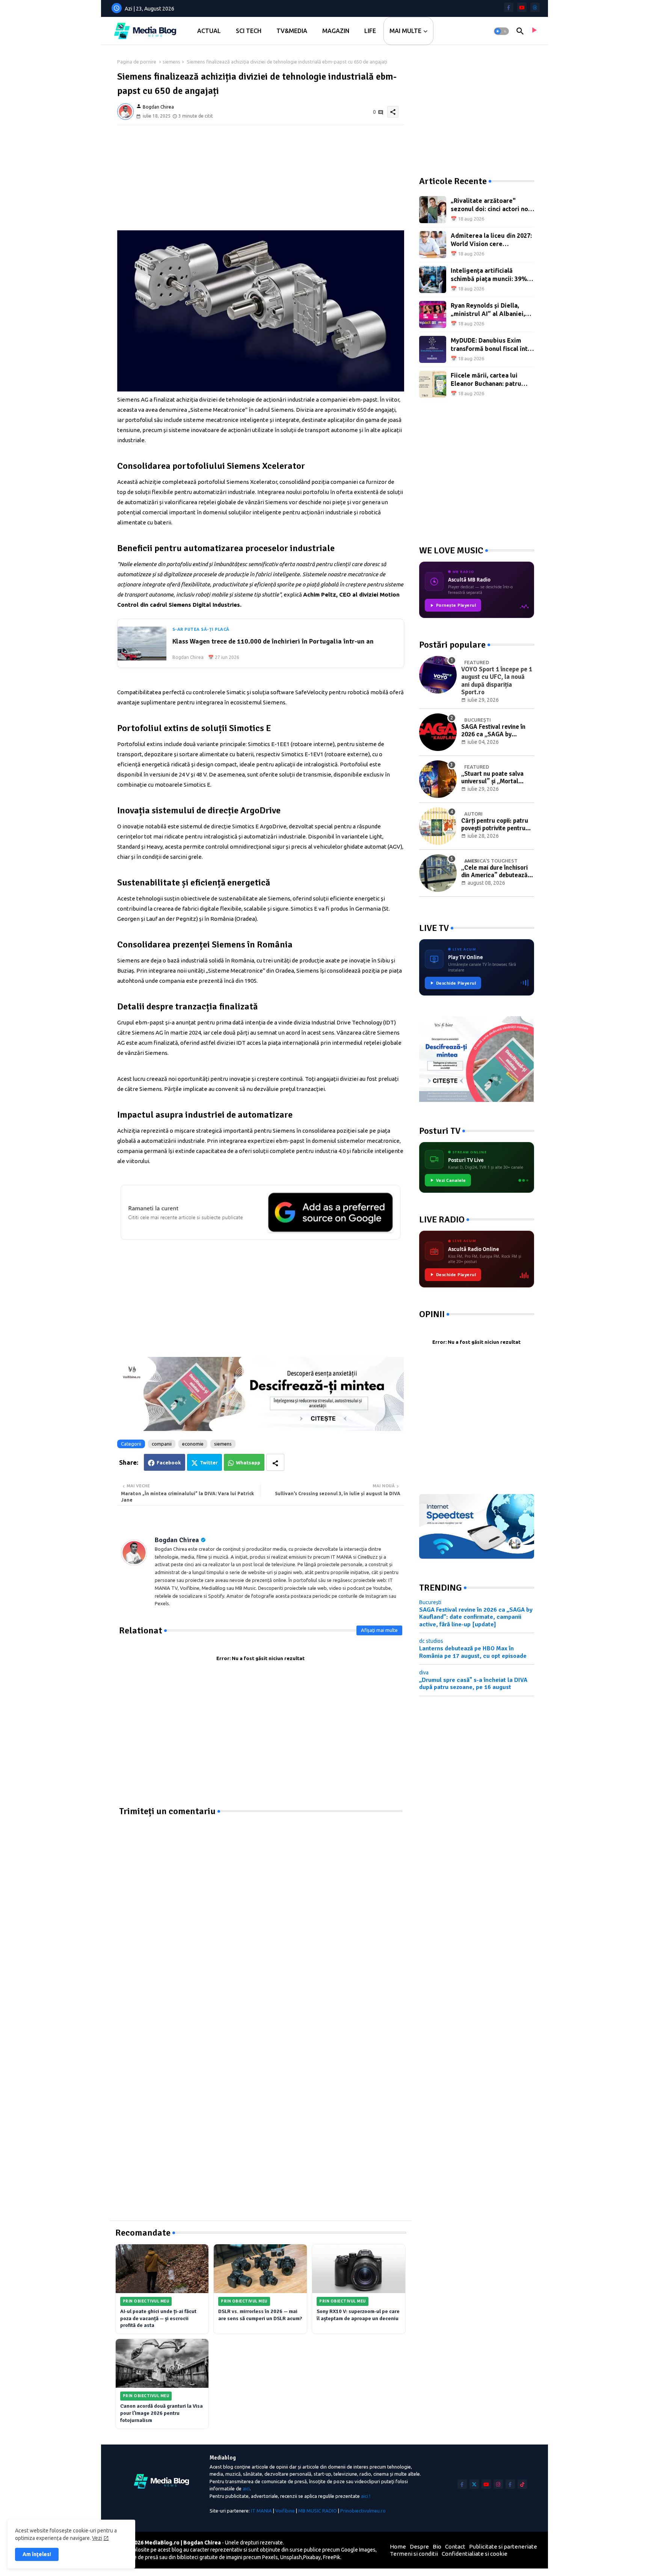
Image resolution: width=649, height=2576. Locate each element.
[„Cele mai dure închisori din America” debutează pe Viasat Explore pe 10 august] (438, 873)
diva (424, 1673)
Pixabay (312, 2557)
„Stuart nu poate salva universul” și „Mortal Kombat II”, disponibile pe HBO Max (496, 778)
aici (246, 2488)
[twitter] (474, 2484)
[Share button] (275, 1462)
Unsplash (291, 2557)
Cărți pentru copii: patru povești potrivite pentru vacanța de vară (495, 825)
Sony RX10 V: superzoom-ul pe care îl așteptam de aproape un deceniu (358, 2315)
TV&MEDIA (292, 31)
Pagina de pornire (137, 62)
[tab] (209, 31)
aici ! (366, 2496)
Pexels (270, 2557)
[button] (501, 31)
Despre (419, 2547)
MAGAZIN (336, 31)
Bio (437, 2547)
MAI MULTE (405, 31)
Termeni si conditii (414, 2554)
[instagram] (498, 2484)
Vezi (97, 2538)
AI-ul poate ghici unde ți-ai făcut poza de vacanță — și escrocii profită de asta (158, 2318)
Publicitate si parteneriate (503, 2547)
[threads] (535, 7)
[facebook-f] (509, 7)
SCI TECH (249, 31)
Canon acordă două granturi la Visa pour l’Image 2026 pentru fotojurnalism (161, 2413)
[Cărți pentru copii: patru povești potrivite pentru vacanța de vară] (438, 826)
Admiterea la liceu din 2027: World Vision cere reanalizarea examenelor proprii (491, 240)
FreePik (332, 2557)
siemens (171, 62)
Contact (455, 2547)
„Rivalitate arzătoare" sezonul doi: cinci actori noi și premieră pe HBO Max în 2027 (490, 205)
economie (193, 1444)
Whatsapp (248, 1463)
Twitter (209, 1463)
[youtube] (522, 7)
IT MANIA (261, 2511)
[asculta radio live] (534, 31)
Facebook (169, 1463)
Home (398, 2547)
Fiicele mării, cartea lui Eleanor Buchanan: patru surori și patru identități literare (486, 380)
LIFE (370, 31)
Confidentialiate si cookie (475, 2554)
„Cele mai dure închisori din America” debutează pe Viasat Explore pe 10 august (494, 872)
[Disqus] (261, 1911)
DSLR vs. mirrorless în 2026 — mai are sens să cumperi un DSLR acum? (260, 2315)
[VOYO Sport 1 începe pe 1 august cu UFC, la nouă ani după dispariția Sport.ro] (438, 675)
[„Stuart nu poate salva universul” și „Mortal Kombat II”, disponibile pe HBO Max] (438, 779)
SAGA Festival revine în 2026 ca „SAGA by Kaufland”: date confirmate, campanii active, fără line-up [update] (493, 731)
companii (162, 1444)
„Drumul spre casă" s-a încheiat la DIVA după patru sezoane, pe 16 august (473, 1684)
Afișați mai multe (379, 1630)
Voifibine (285, 2511)
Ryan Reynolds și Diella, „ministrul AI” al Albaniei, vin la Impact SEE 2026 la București (488, 310)
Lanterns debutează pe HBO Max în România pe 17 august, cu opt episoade (473, 1652)
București (430, 1602)
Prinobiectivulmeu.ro (363, 2511)
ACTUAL (209, 31)
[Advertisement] (261, 178)
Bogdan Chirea (177, 1540)
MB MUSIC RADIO (318, 2511)
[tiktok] (522, 2484)
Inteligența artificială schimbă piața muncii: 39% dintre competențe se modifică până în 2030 (489, 275)
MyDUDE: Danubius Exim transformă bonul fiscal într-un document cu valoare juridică (492, 345)
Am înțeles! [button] (37, 2554)
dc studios (431, 1641)
